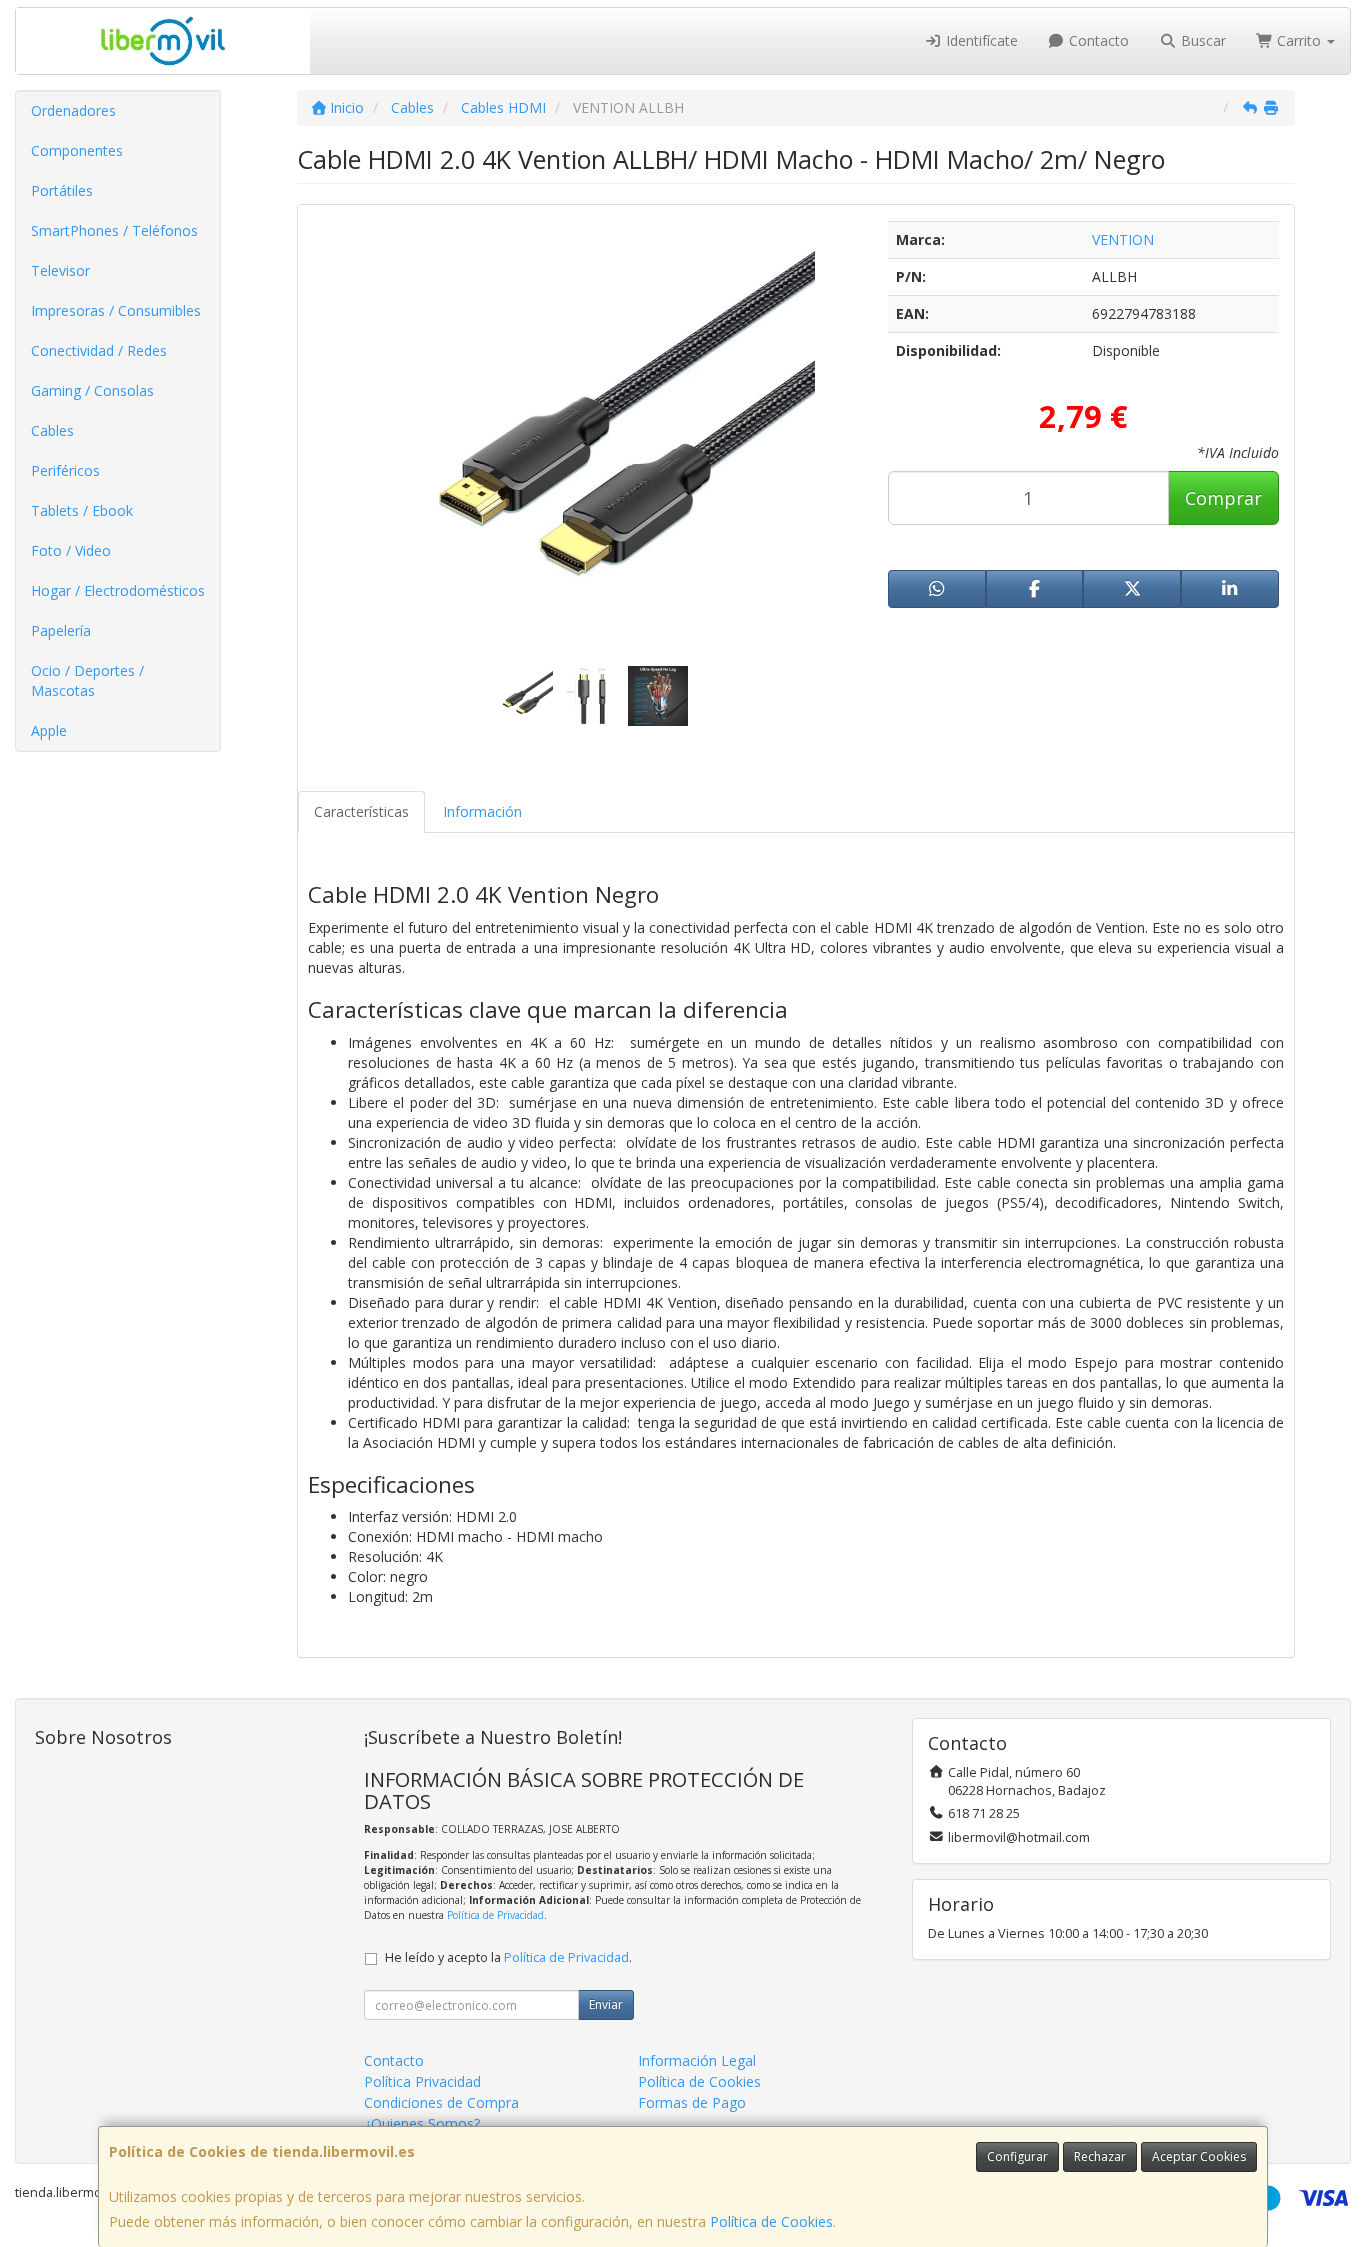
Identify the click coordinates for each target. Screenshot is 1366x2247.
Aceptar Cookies (1199, 2156)
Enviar (606, 2004)
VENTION (1123, 239)
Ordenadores (73, 110)
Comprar (1223, 498)
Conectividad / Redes (99, 350)
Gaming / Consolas (92, 390)
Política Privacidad (422, 2081)
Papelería (61, 630)
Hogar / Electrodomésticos (118, 590)
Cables (52, 430)
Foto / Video (71, 550)
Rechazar (1100, 2156)
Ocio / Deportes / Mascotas (87, 680)
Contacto (1097, 40)
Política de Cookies (771, 2221)
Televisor (60, 270)
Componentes (77, 150)
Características (361, 811)
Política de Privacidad (495, 1915)
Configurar (1017, 2156)
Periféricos (65, 470)
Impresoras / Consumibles (116, 310)
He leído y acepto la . (508, 1957)
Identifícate (980, 40)
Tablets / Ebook (82, 510)
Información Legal (697, 2060)
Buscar (1201, 40)
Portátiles (62, 190)
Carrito (1299, 40)
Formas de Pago (692, 2102)
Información (482, 811)
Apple (49, 730)
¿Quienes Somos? (422, 2123)
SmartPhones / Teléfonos (114, 230)
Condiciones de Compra (441, 2102)
